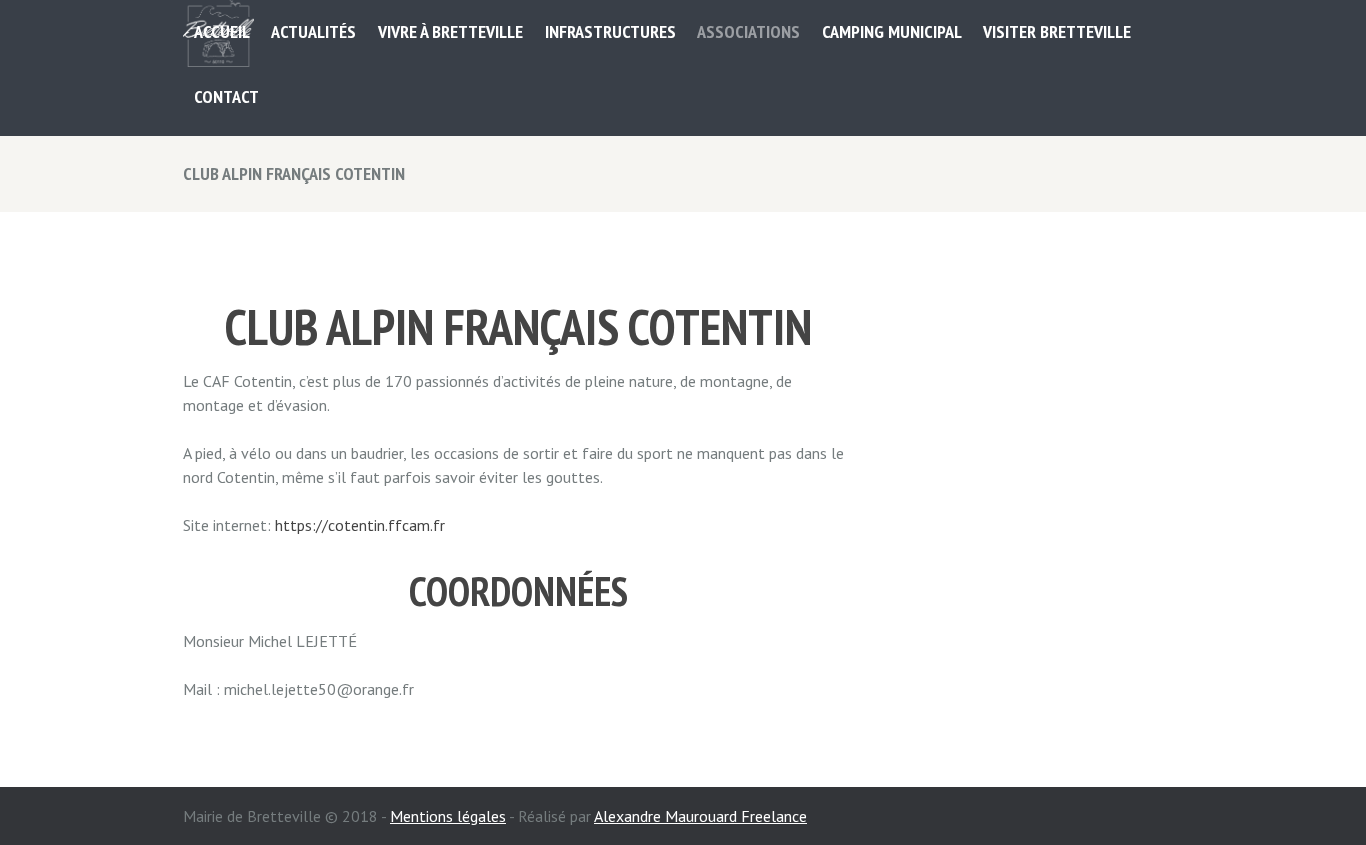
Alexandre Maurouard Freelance (700, 816)
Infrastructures (610, 31)
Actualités (313, 31)
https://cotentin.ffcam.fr (360, 525)
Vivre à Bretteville (450, 31)
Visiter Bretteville (1057, 31)
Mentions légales (448, 816)
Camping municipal (892, 31)
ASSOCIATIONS (748, 31)
